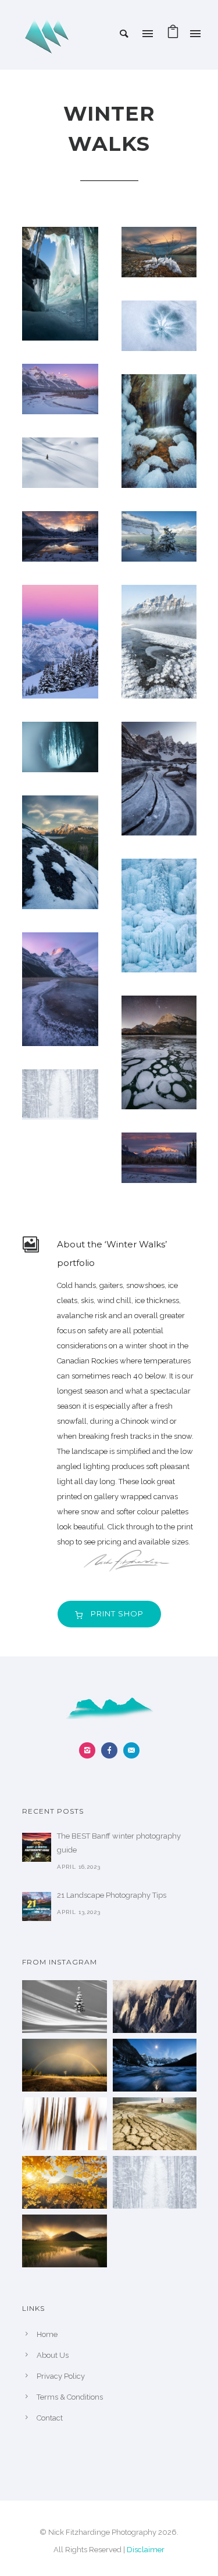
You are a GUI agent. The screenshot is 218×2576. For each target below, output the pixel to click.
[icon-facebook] (112, 1750)
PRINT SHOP (117, 1613)
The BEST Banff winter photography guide (119, 1843)
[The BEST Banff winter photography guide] (37, 1847)
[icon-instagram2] (90, 1750)
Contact (50, 2418)
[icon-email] (131, 1750)
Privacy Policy (61, 2376)
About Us (53, 2355)
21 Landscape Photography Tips (112, 1895)
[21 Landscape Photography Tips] (37, 1906)
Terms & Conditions (70, 2397)
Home (47, 2334)
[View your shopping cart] (173, 35)
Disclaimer (146, 2550)
